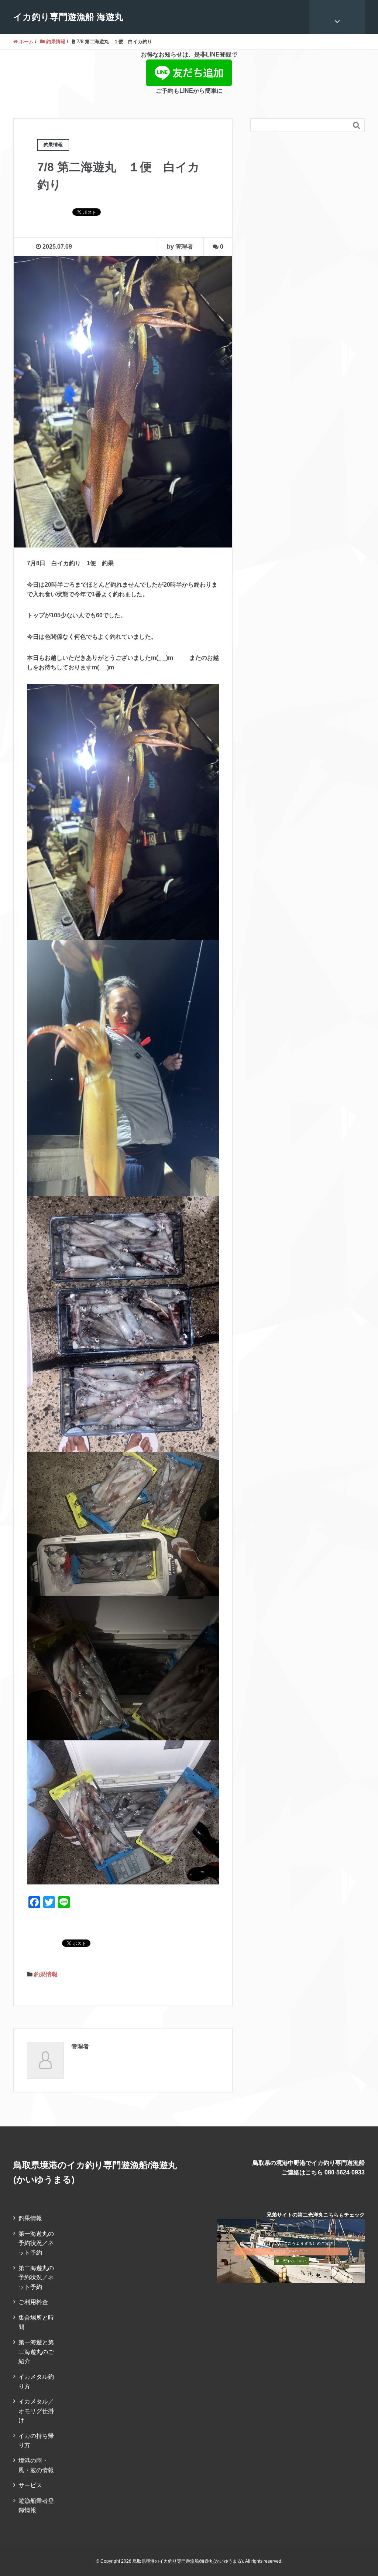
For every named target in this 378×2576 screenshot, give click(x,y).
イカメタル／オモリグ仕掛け (36, 2411)
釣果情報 (46, 1974)
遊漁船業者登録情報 (36, 2506)
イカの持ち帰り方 (36, 2441)
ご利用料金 (33, 2302)
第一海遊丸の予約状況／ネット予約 (36, 2243)
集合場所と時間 (36, 2322)
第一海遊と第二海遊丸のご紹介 (36, 2352)
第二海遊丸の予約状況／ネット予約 (36, 2278)
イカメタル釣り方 (36, 2381)
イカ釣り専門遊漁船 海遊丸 (68, 17)
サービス (30, 2485)
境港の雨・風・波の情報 (36, 2465)
